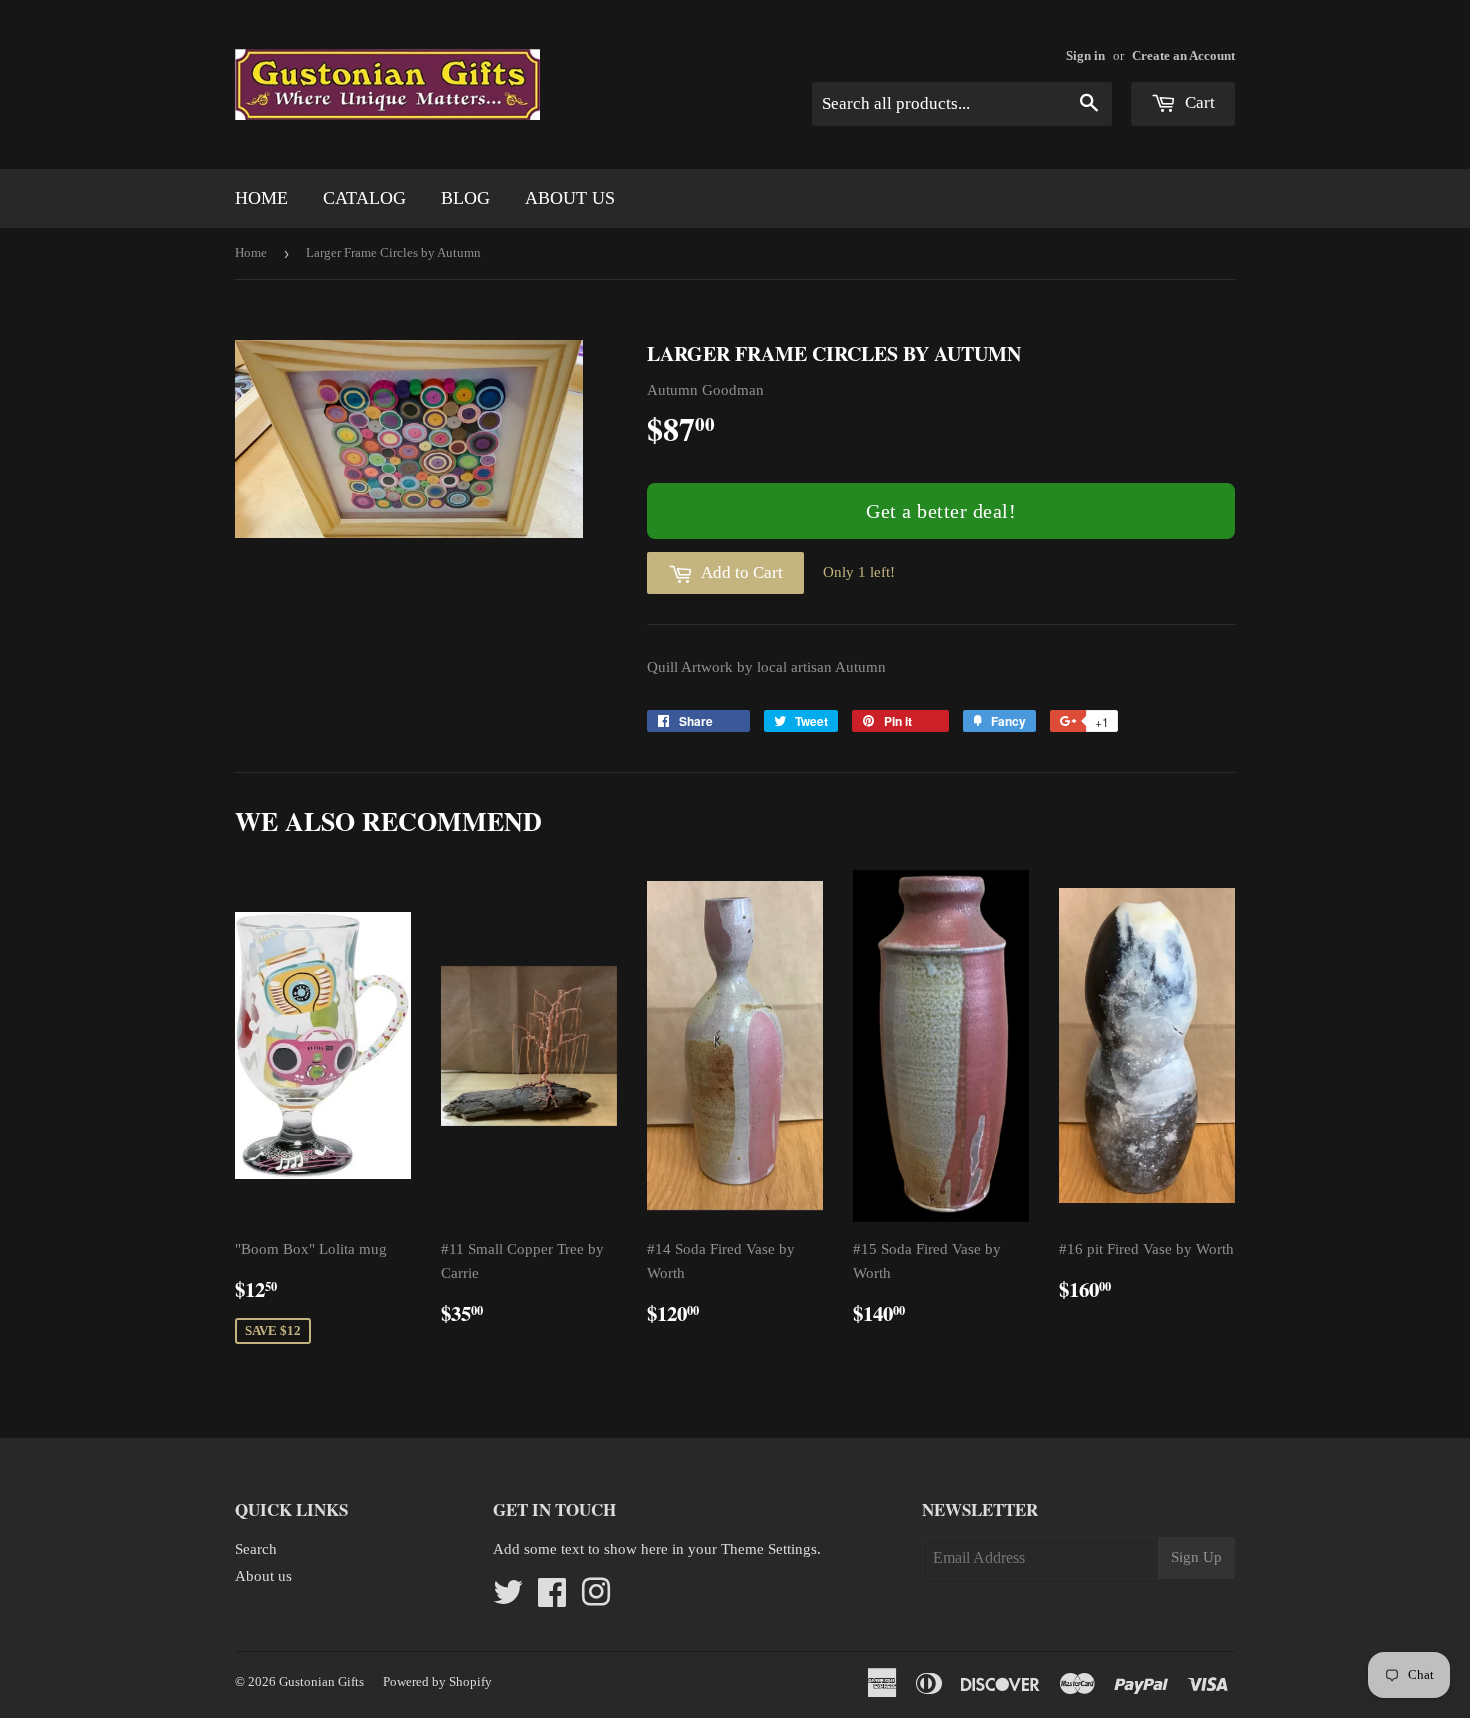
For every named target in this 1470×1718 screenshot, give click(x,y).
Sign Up (1196, 1557)
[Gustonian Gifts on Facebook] (552, 1599)
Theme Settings (769, 1549)
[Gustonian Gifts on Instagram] (596, 1599)
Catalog (364, 198)
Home (261, 198)
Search (256, 1549)
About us (570, 198)
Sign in (1085, 56)
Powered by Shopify (437, 1681)
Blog (465, 198)
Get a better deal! (941, 511)
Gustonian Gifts (321, 1681)
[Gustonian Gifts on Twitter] (508, 1599)
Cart (1198, 102)
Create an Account (1183, 56)
